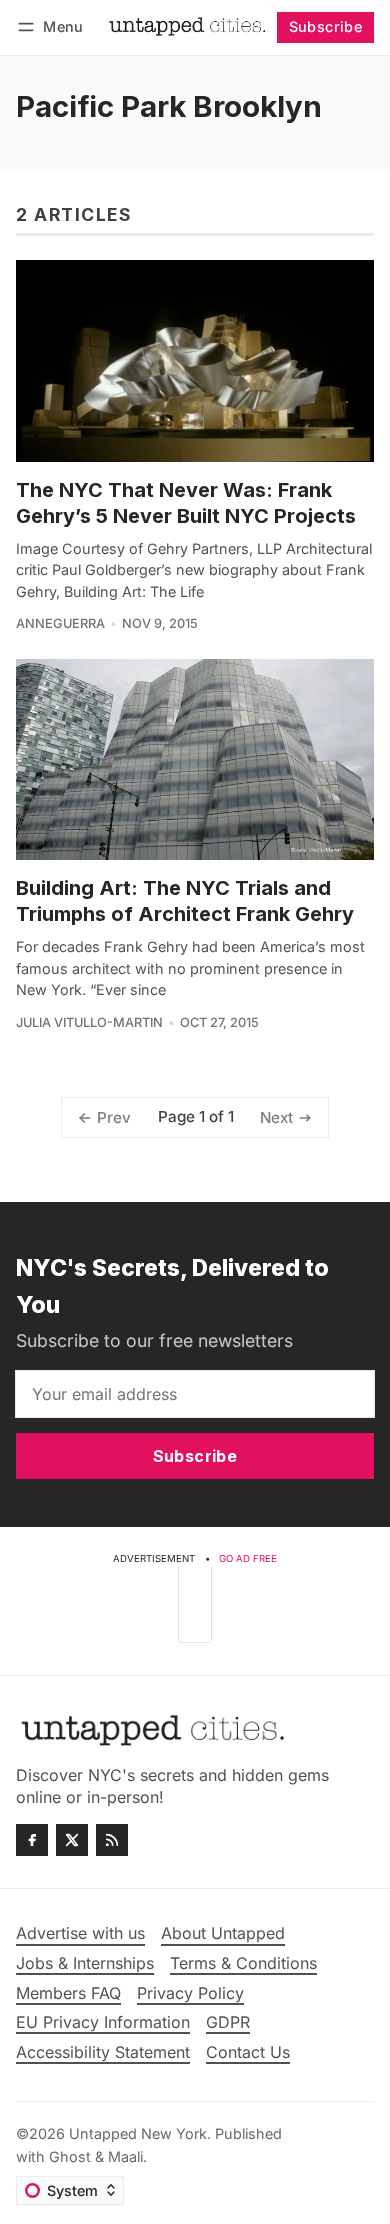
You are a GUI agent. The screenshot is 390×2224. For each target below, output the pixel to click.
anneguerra (60, 623)
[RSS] (112, 1840)
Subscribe (326, 26)
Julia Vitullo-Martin (89, 1022)
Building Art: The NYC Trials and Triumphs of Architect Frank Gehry (185, 901)
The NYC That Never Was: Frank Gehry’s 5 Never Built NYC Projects (186, 503)
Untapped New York (138, 2133)
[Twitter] (72, 1840)
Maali (125, 2156)
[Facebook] (32, 1840)
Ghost (70, 2156)
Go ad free (248, 1558)
